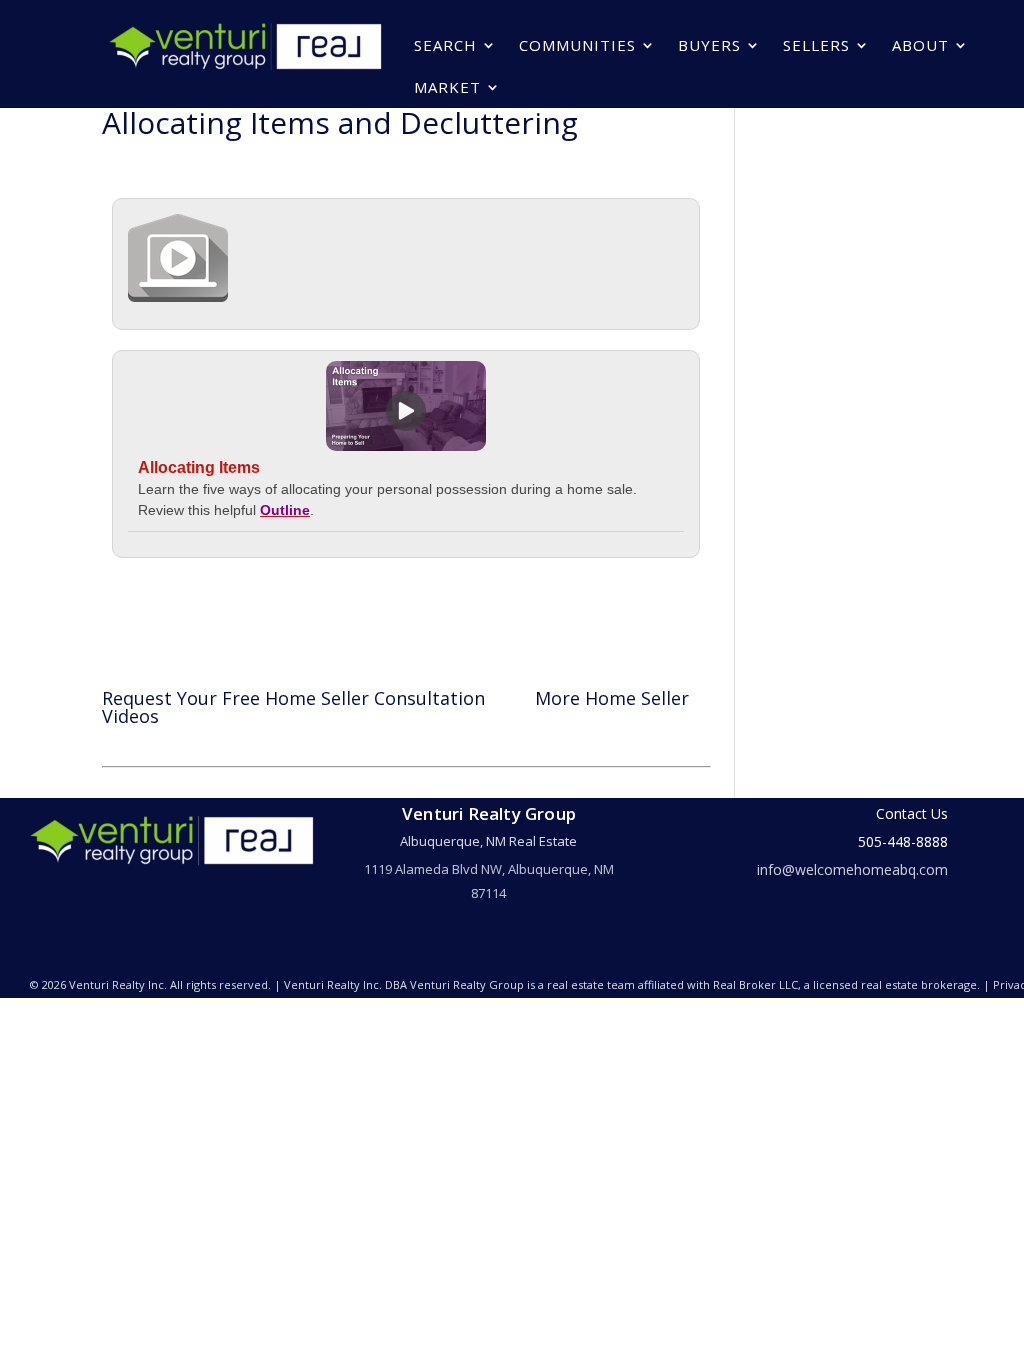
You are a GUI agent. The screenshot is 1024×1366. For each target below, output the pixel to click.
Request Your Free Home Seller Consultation (293, 698)
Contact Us (912, 813)
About (920, 45)
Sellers (816, 45)
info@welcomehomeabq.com (852, 869)
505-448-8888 (903, 841)
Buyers (709, 45)
